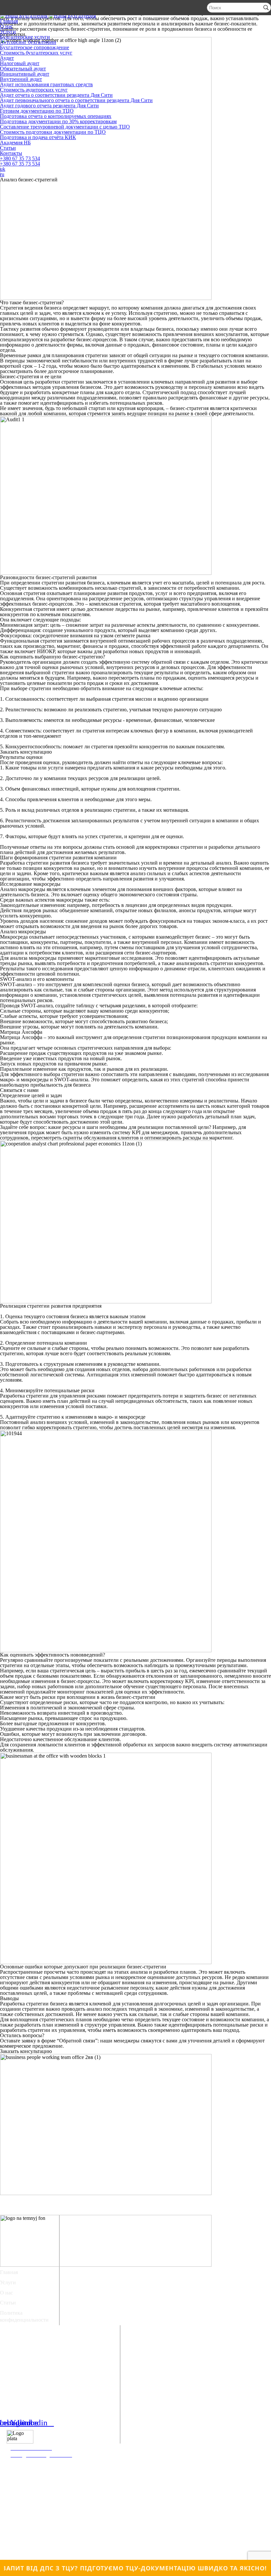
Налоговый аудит (20, 63)
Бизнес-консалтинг (28, 2397)
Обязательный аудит (23, 69)
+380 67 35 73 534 (20, 158)
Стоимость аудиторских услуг (34, 90)
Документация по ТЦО (33, 2380)
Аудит (7, 58)
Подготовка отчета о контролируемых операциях (56, 116)
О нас (6, 26)
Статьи (8, 148)
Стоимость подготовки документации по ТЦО (53, 132)
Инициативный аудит (25, 74)
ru (2, 174)
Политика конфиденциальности (24, 2316)
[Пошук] (266, 8)
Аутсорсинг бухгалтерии (28, 42)
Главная (9, 21)
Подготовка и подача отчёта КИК (38, 137)
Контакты (11, 153)
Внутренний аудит (21, 79)
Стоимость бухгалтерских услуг (36, 53)
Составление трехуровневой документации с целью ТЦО (65, 127)
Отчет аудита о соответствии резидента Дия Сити (56, 2368)
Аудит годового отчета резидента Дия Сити (49, 106)
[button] (26, 752)
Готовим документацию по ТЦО (37, 111)
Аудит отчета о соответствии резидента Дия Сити (56, 95)
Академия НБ (15, 143)
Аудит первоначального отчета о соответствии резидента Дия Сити (76, 100)
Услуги (8, 32)
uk (3, 169)
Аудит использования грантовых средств (46, 84)
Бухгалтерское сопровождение (35, 47)
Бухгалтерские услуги (25, 37)
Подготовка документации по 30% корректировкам (58, 121)
